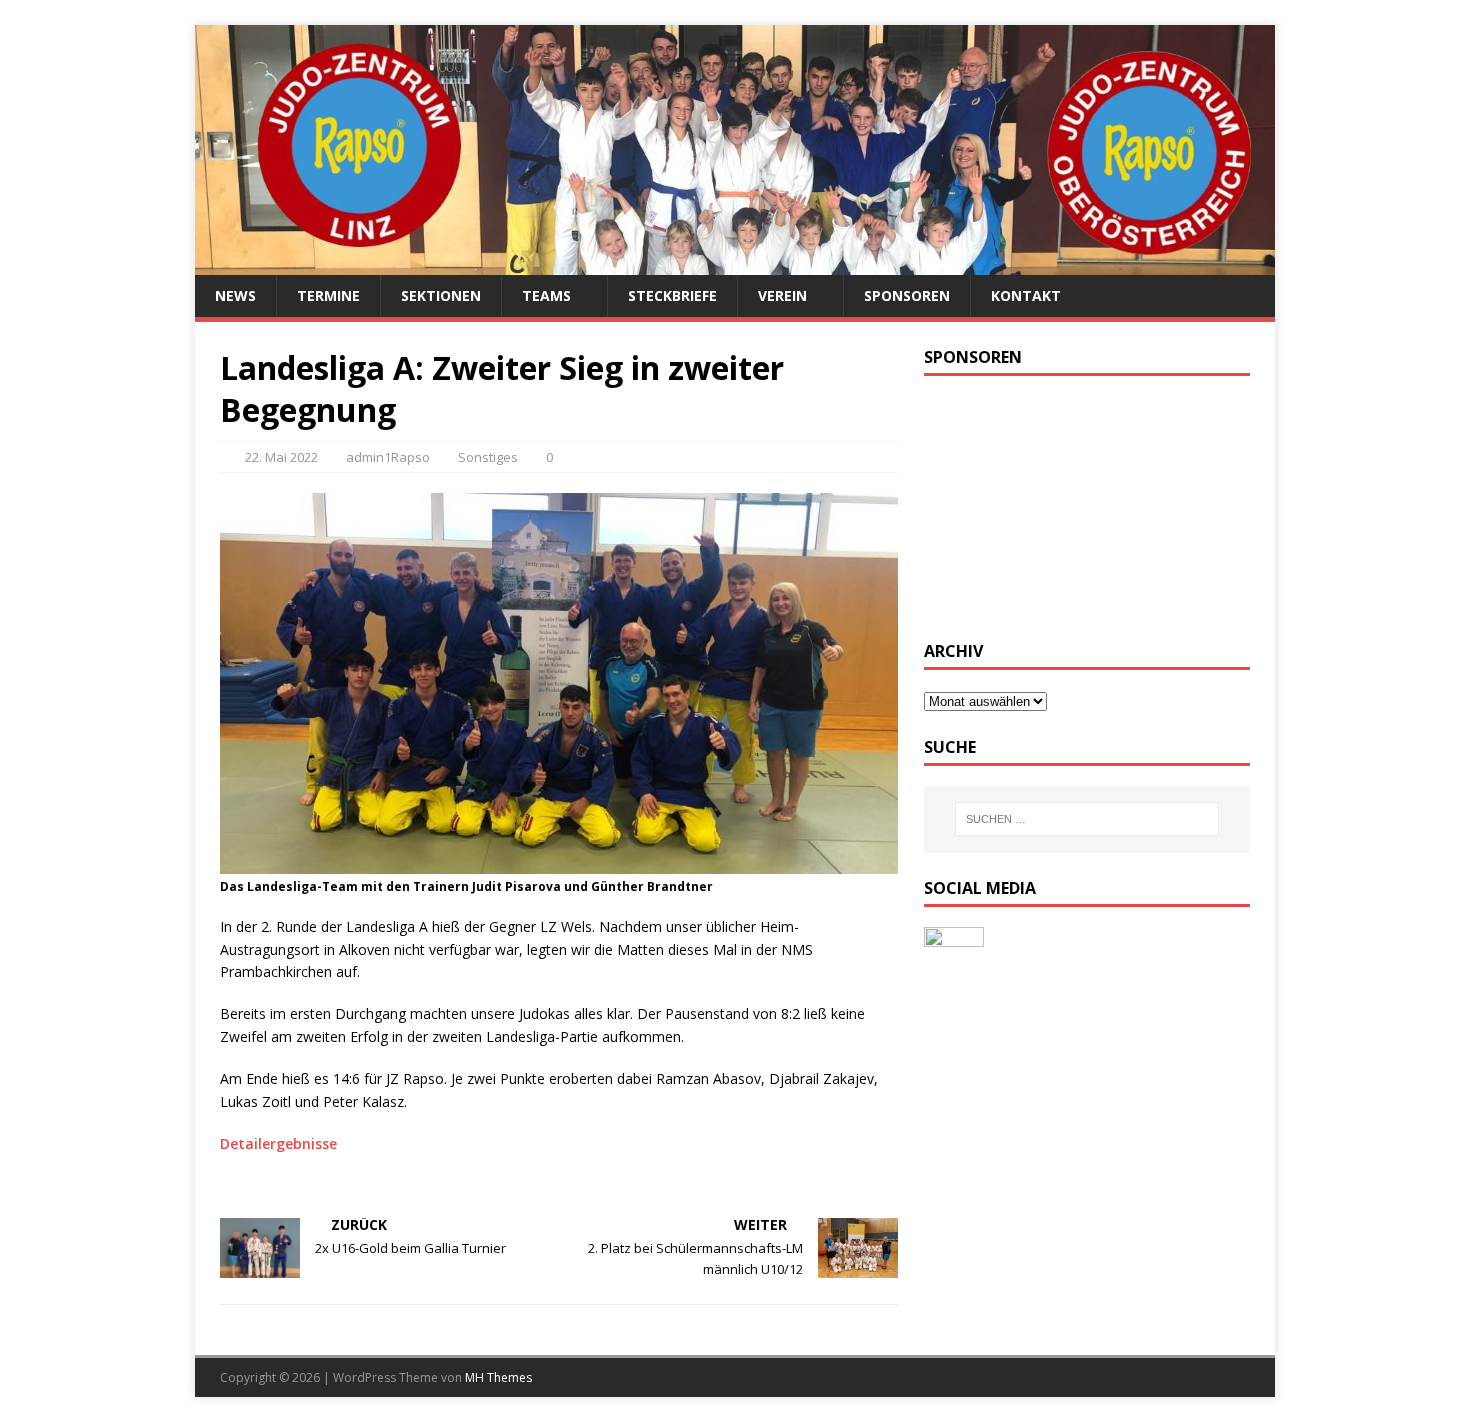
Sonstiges (488, 457)
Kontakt (1026, 295)
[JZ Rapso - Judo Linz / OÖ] (735, 263)
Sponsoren (907, 295)
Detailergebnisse (278, 1143)
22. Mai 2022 (281, 457)
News (235, 295)
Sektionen (441, 295)
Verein (782, 295)
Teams (546, 295)
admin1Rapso (388, 457)
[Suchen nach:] (1087, 819)
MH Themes (498, 1377)
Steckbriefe (672, 295)
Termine (328, 295)
